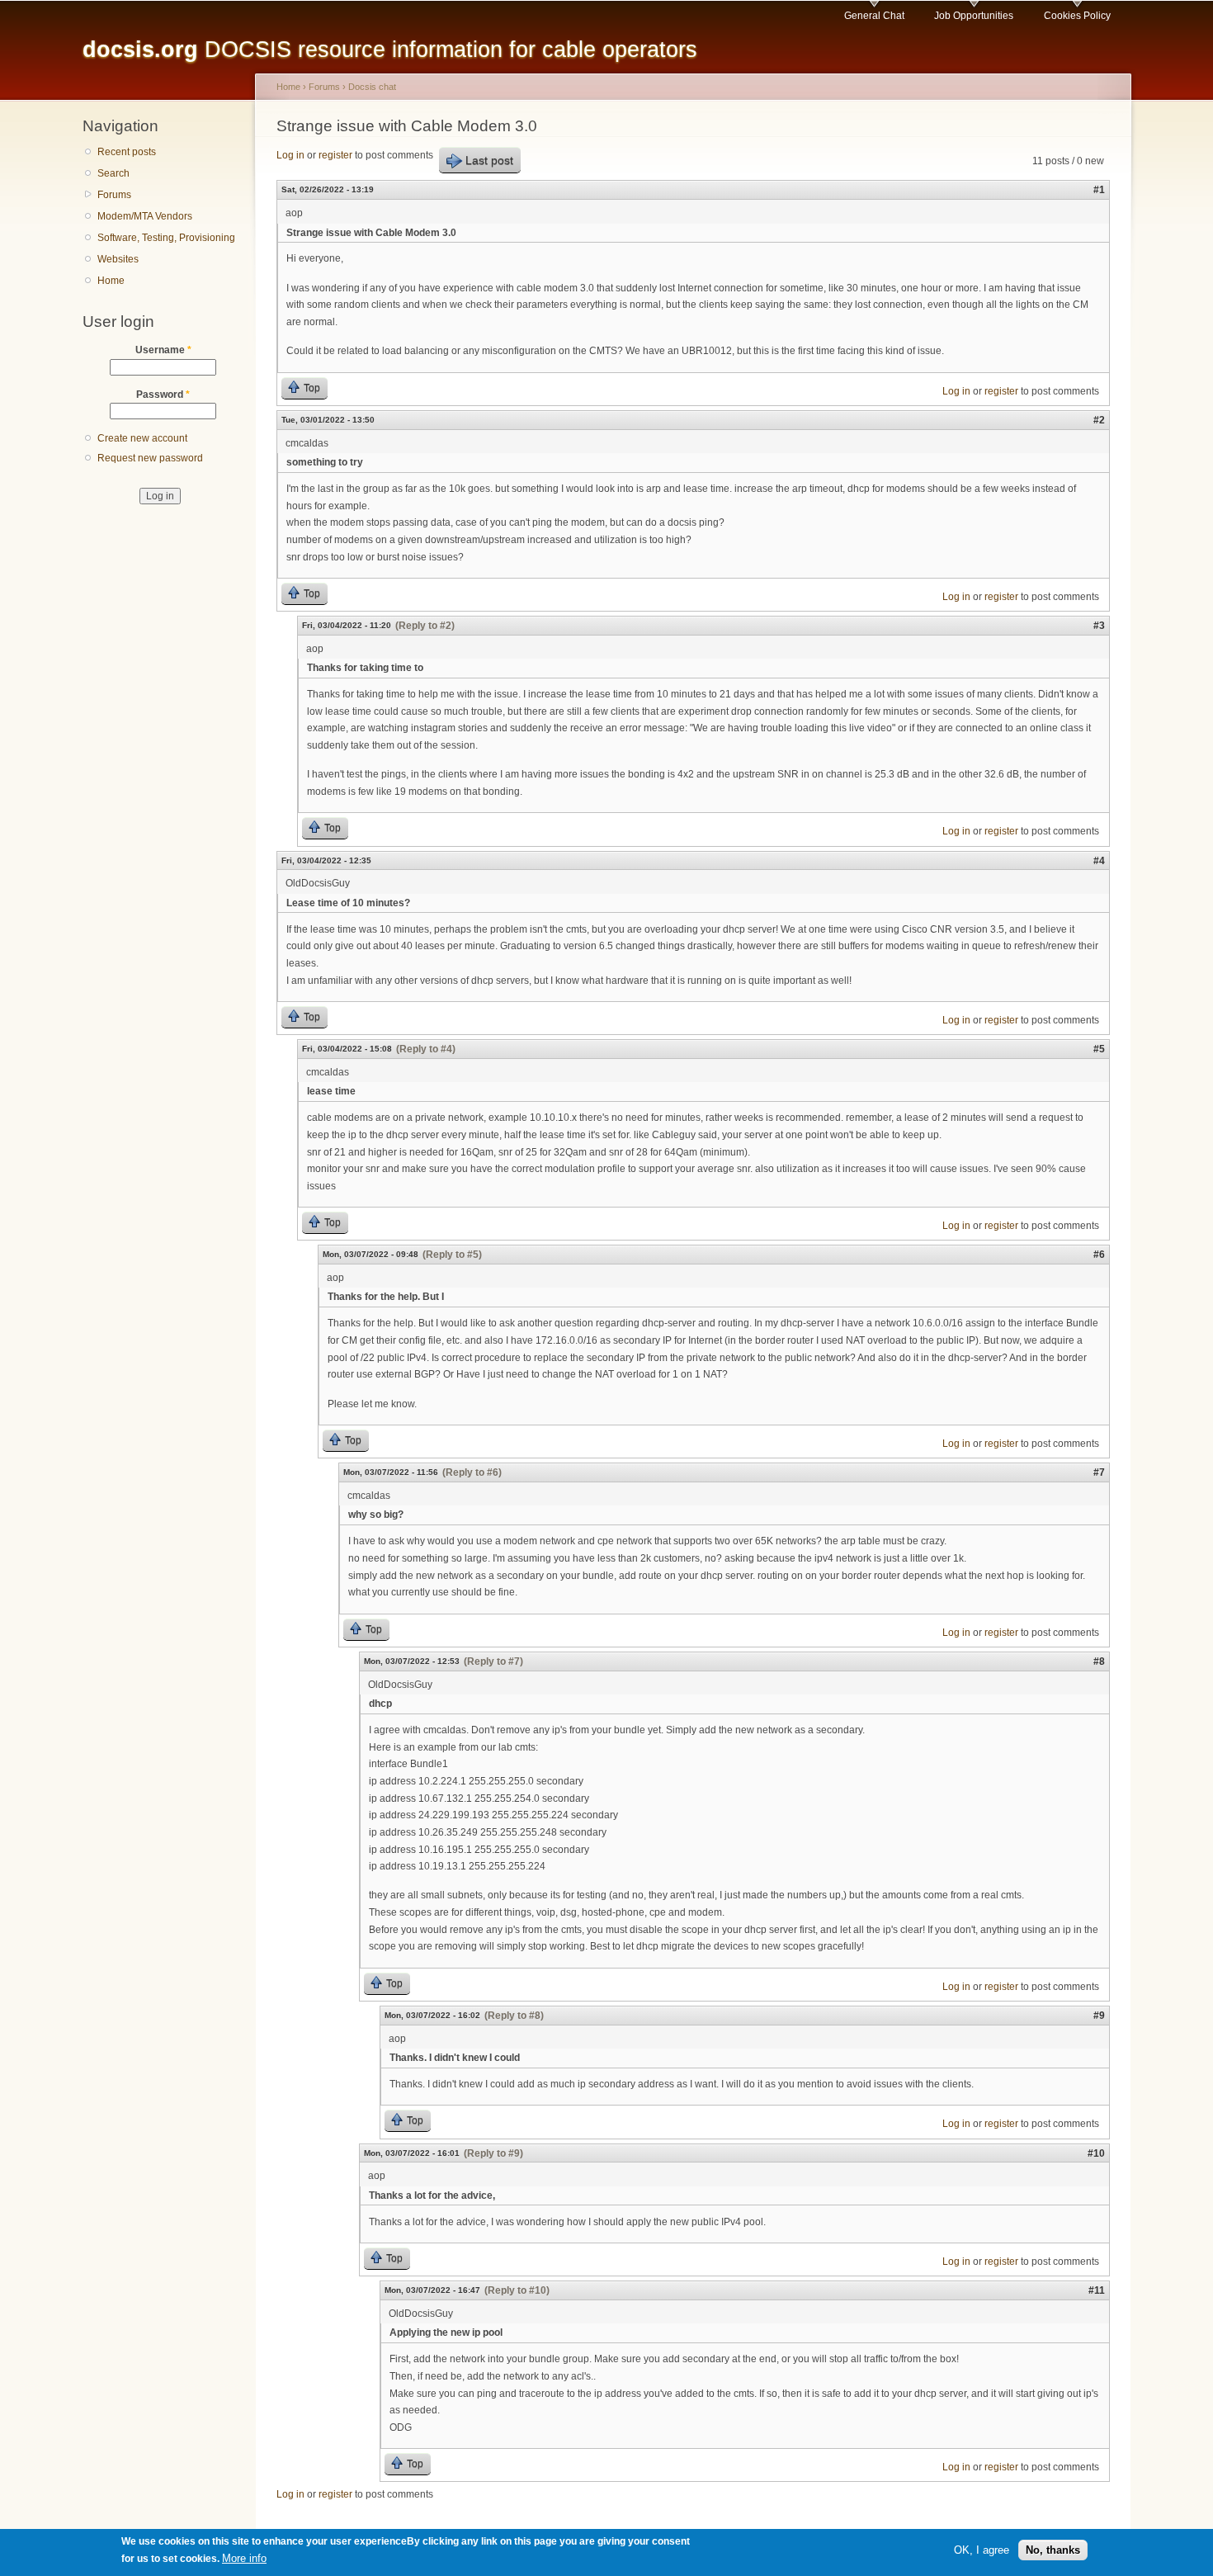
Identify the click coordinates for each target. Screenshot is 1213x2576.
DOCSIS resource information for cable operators (390, 49)
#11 (1097, 2290)
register (335, 155)
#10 (1096, 2153)
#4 (1099, 861)
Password (163, 395)
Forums (114, 195)
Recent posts (127, 152)
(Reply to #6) (472, 1472)
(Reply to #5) (452, 1255)
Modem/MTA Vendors (145, 216)
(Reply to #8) (514, 2016)
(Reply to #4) (426, 1049)
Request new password (150, 458)
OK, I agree (982, 2550)
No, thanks (1053, 2550)
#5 (1099, 1049)
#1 (1099, 190)
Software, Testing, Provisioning (166, 238)
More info (244, 2558)
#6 (1099, 1255)
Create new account (142, 438)
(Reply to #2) (425, 626)
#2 (1099, 420)
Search (113, 173)
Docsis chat (372, 87)
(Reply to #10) (517, 2290)
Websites (118, 259)
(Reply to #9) (493, 2153)
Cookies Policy (1077, 16)
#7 (1099, 1472)
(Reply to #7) (493, 1661)
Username (163, 350)
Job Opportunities (974, 16)
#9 (1099, 2016)
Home (111, 281)
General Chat (874, 16)
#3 (1099, 626)
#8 (1099, 1661)
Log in (290, 155)
